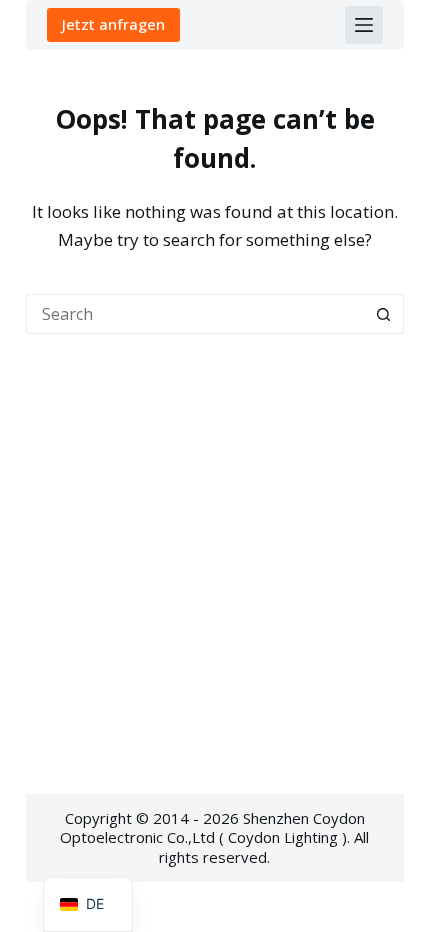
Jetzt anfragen (113, 24)
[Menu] (364, 25)
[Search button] (384, 314)
